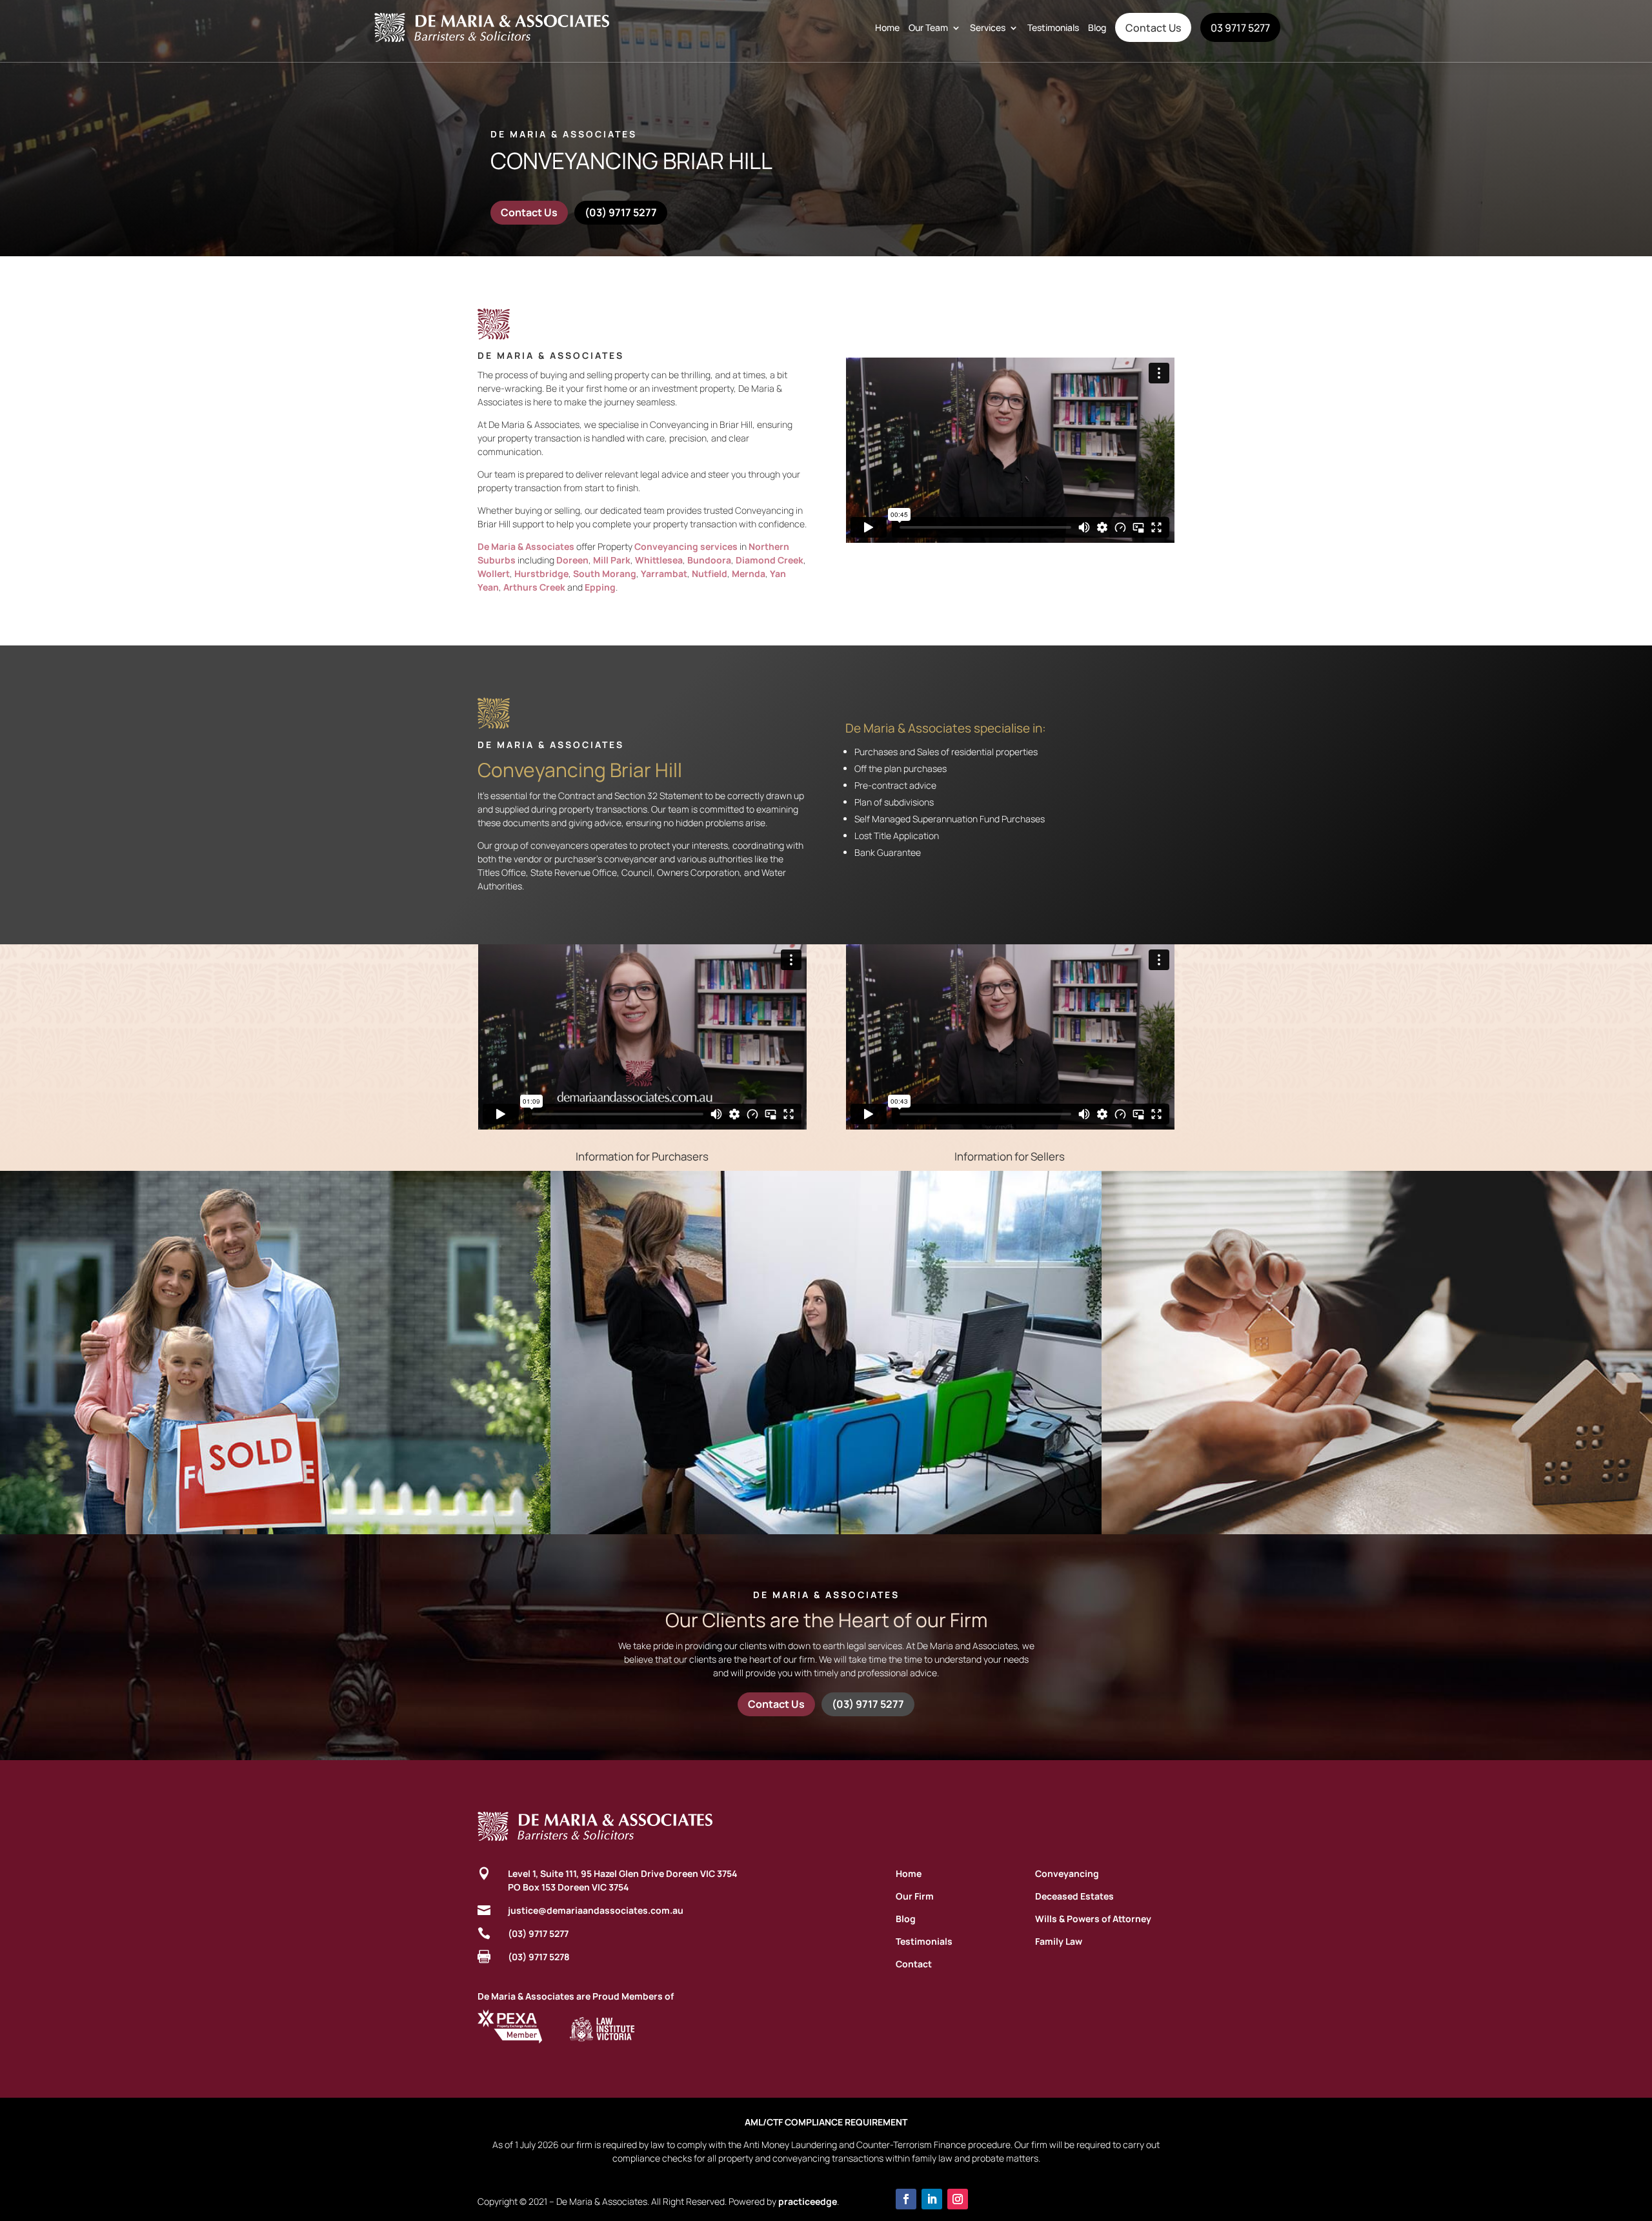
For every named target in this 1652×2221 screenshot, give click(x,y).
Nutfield (710, 573)
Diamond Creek (770, 560)
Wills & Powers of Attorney (1093, 1919)
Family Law (1059, 1941)
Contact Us (1153, 28)
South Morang (605, 573)
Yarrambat (664, 573)
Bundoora (709, 560)
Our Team (928, 27)
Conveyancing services (686, 546)
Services (988, 27)
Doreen (572, 560)
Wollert (494, 573)
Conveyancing (1067, 1873)
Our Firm (915, 1896)
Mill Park (612, 560)
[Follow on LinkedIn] (932, 2199)
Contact (914, 1964)
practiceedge (808, 2201)
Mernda (749, 573)
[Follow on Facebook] (906, 2199)
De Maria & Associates (526, 546)
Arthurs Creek (534, 587)
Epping (600, 587)
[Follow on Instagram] (958, 2199)
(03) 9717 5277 (621, 212)
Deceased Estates (1074, 1896)
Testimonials (1053, 27)
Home (887, 27)
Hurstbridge (541, 573)
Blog (1097, 27)
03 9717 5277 (1240, 28)
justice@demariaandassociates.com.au (596, 1910)
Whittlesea (659, 560)
